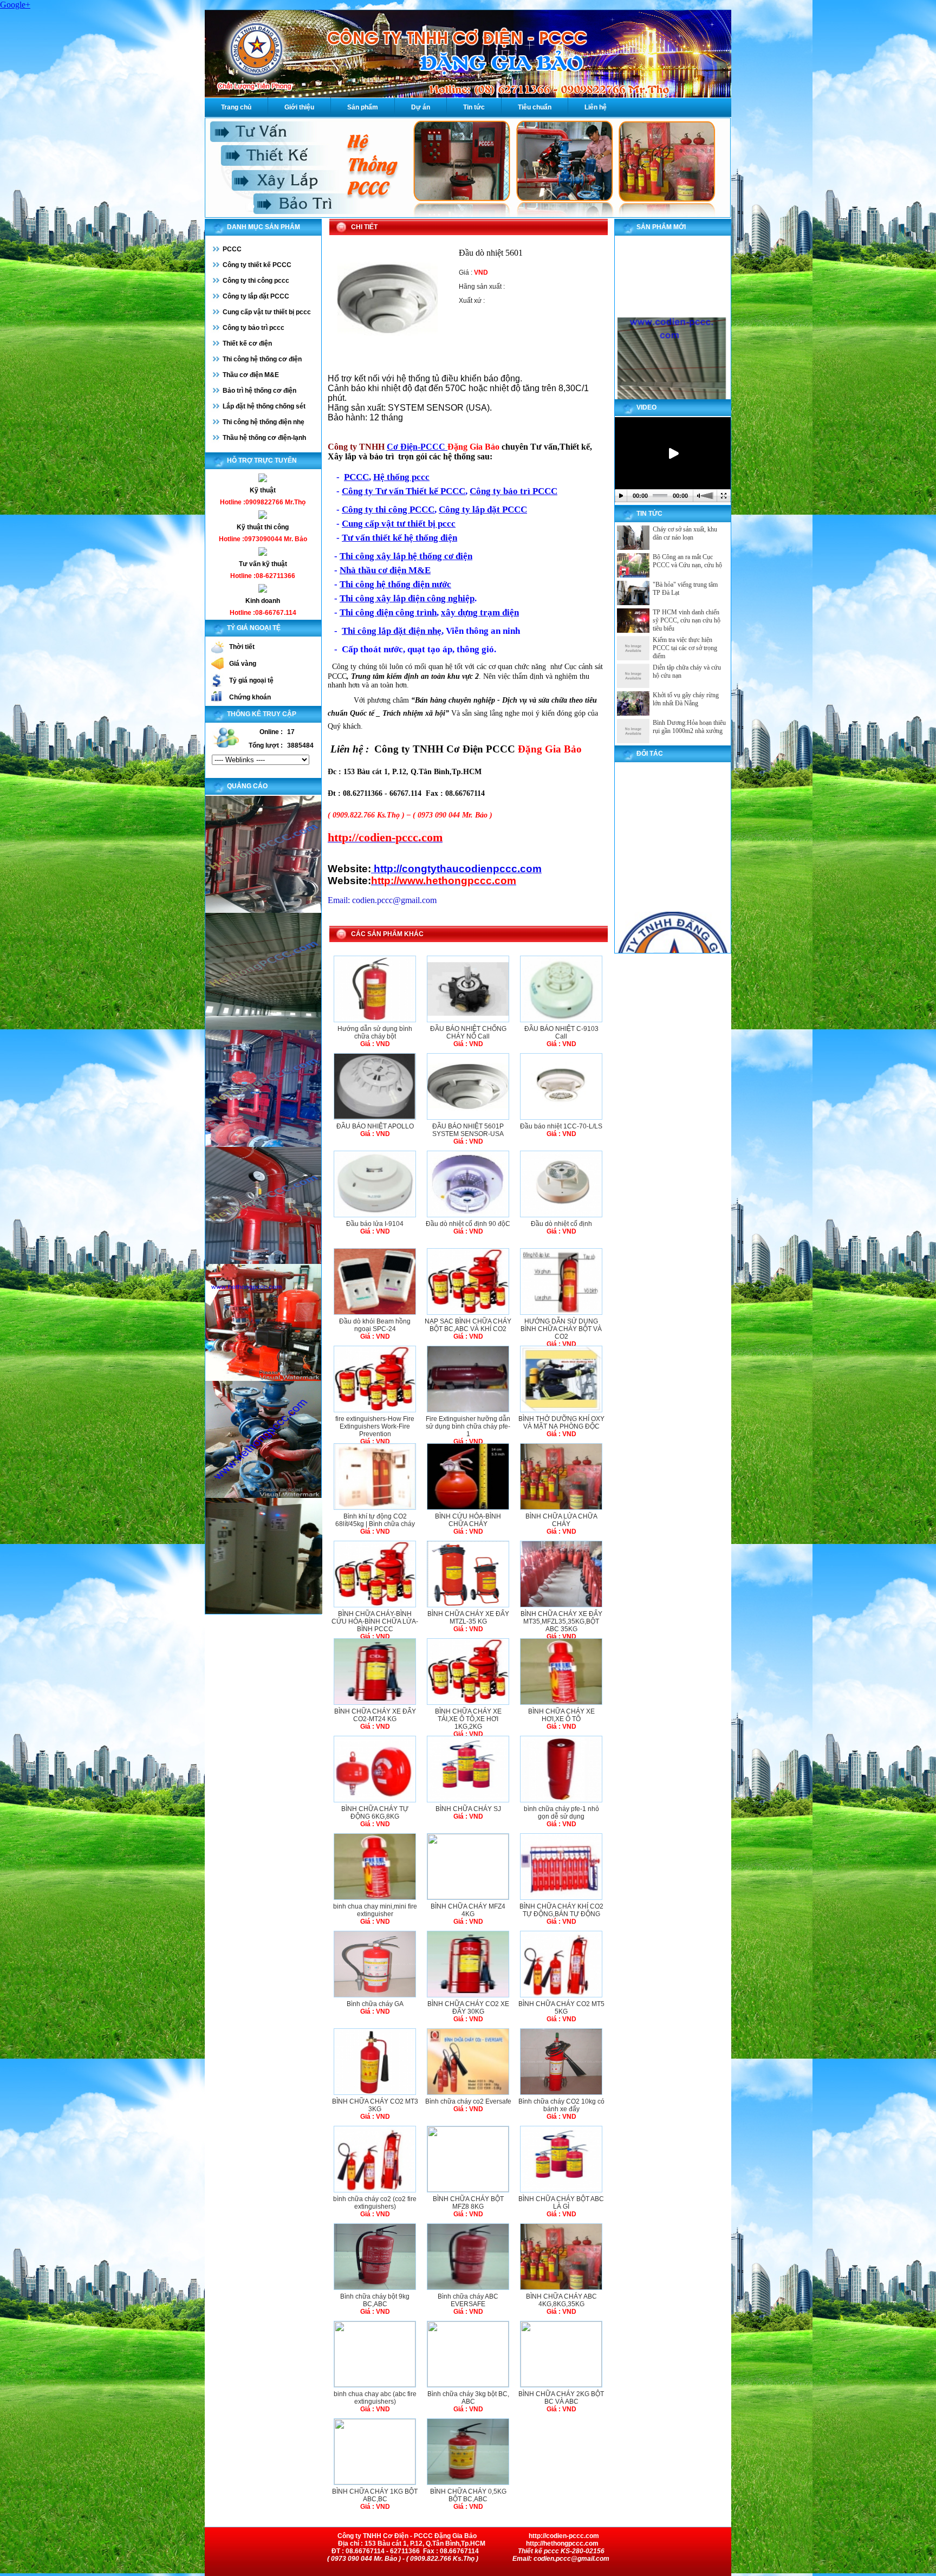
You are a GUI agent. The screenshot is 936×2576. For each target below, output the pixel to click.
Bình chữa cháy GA (375, 2004)
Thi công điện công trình (388, 612)
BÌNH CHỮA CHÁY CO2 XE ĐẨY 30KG (468, 2008)
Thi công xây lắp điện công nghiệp (407, 598)
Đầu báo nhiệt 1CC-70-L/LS (561, 1126)
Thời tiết (242, 647)
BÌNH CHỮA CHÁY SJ (468, 1809)
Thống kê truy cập (262, 714)
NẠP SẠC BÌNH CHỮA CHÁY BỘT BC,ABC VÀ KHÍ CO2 (468, 1325)
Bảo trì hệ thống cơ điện (259, 391)
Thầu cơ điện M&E (251, 375)
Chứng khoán (250, 697)
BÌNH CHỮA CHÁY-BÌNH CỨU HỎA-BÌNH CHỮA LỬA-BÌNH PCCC (375, 1621)
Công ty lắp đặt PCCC (256, 296)
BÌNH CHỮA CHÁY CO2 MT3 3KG (375, 2105)
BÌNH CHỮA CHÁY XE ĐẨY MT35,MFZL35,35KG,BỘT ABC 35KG (561, 1621)
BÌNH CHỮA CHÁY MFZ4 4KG (468, 1910)
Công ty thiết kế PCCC (257, 265)
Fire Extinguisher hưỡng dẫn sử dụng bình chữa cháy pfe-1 (468, 1426)
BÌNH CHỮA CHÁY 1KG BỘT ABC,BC (375, 2495)
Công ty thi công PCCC (388, 510)
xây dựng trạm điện (480, 612)
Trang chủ (236, 107)
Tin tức (474, 107)
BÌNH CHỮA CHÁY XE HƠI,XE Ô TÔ (561, 1715)
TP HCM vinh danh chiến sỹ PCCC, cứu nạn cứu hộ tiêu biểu (687, 620)
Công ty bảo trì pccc (253, 328)
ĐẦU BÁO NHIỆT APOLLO (375, 1126)
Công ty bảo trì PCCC (513, 491)
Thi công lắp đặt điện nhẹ (392, 631)
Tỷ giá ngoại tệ (251, 680)
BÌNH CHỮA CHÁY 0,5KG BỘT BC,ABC (468, 2495)
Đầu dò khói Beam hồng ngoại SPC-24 (375, 1325)
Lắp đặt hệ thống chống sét (264, 406)
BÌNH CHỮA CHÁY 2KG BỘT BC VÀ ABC (561, 2398)
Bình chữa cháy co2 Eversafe (468, 2101)
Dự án (421, 107)
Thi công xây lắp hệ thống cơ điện (406, 556)
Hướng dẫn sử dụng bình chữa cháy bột (375, 1033)
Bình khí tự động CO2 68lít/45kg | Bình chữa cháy (375, 1520)
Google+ (15, 5)
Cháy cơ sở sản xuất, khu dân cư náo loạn (685, 533)
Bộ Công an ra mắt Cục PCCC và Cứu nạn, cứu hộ (687, 561)
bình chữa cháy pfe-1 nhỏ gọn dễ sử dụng (561, 1813)
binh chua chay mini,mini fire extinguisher (375, 1910)
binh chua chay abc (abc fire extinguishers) (375, 2398)
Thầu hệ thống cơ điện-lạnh (264, 438)
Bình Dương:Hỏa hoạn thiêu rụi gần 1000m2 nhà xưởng (689, 727)
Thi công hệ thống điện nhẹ (264, 422)
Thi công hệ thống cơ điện (262, 359)
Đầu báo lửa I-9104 (375, 1224)
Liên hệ (596, 107)
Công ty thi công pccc (256, 281)
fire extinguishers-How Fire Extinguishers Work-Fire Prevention (375, 1426)
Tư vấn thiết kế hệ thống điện (399, 538)
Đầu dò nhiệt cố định (561, 1224)
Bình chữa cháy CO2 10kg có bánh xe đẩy (561, 2105)
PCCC (232, 249)
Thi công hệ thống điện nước (395, 584)
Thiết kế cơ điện (247, 343)
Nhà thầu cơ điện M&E (385, 570)
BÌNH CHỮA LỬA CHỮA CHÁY (561, 1520)
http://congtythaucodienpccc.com (456, 869)
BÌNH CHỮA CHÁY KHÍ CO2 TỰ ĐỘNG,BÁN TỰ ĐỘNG (561, 1910)
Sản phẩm (363, 107)
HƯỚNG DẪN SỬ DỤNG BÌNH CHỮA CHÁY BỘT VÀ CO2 (561, 1329)
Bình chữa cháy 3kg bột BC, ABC (468, 2398)
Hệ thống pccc (401, 477)
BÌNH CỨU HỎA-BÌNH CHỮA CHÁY (468, 1520)
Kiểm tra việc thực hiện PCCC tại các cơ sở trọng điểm (685, 648)
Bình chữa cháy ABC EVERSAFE (468, 2300)
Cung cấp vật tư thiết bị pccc (267, 312)
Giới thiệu (299, 107)
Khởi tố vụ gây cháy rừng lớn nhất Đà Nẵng (686, 699)
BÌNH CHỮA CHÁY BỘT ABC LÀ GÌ (561, 2203)
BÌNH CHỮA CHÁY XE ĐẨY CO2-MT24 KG (375, 1715)
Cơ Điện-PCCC (417, 447)
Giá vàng (243, 664)
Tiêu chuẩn (535, 107)
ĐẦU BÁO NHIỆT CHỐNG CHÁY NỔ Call (468, 1033)
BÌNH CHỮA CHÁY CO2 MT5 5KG (561, 2008)
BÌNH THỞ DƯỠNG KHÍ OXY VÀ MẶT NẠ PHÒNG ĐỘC (561, 1423)
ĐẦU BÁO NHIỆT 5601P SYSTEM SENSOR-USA (468, 1130)
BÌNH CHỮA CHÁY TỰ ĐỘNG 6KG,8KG (375, 1813)
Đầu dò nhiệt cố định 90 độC (468, 1224)
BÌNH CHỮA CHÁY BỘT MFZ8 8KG (468, 2203)
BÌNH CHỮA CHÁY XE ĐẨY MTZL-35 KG (468, 1618)
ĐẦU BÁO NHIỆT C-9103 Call (561, 1033)
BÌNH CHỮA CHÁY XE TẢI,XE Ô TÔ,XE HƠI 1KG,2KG (468, 1719)
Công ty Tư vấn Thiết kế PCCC (404, 491)
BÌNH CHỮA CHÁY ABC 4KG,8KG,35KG (561, 2300)
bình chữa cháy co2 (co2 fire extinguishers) (375, 2203)
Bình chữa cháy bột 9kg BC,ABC (375, 2300)
